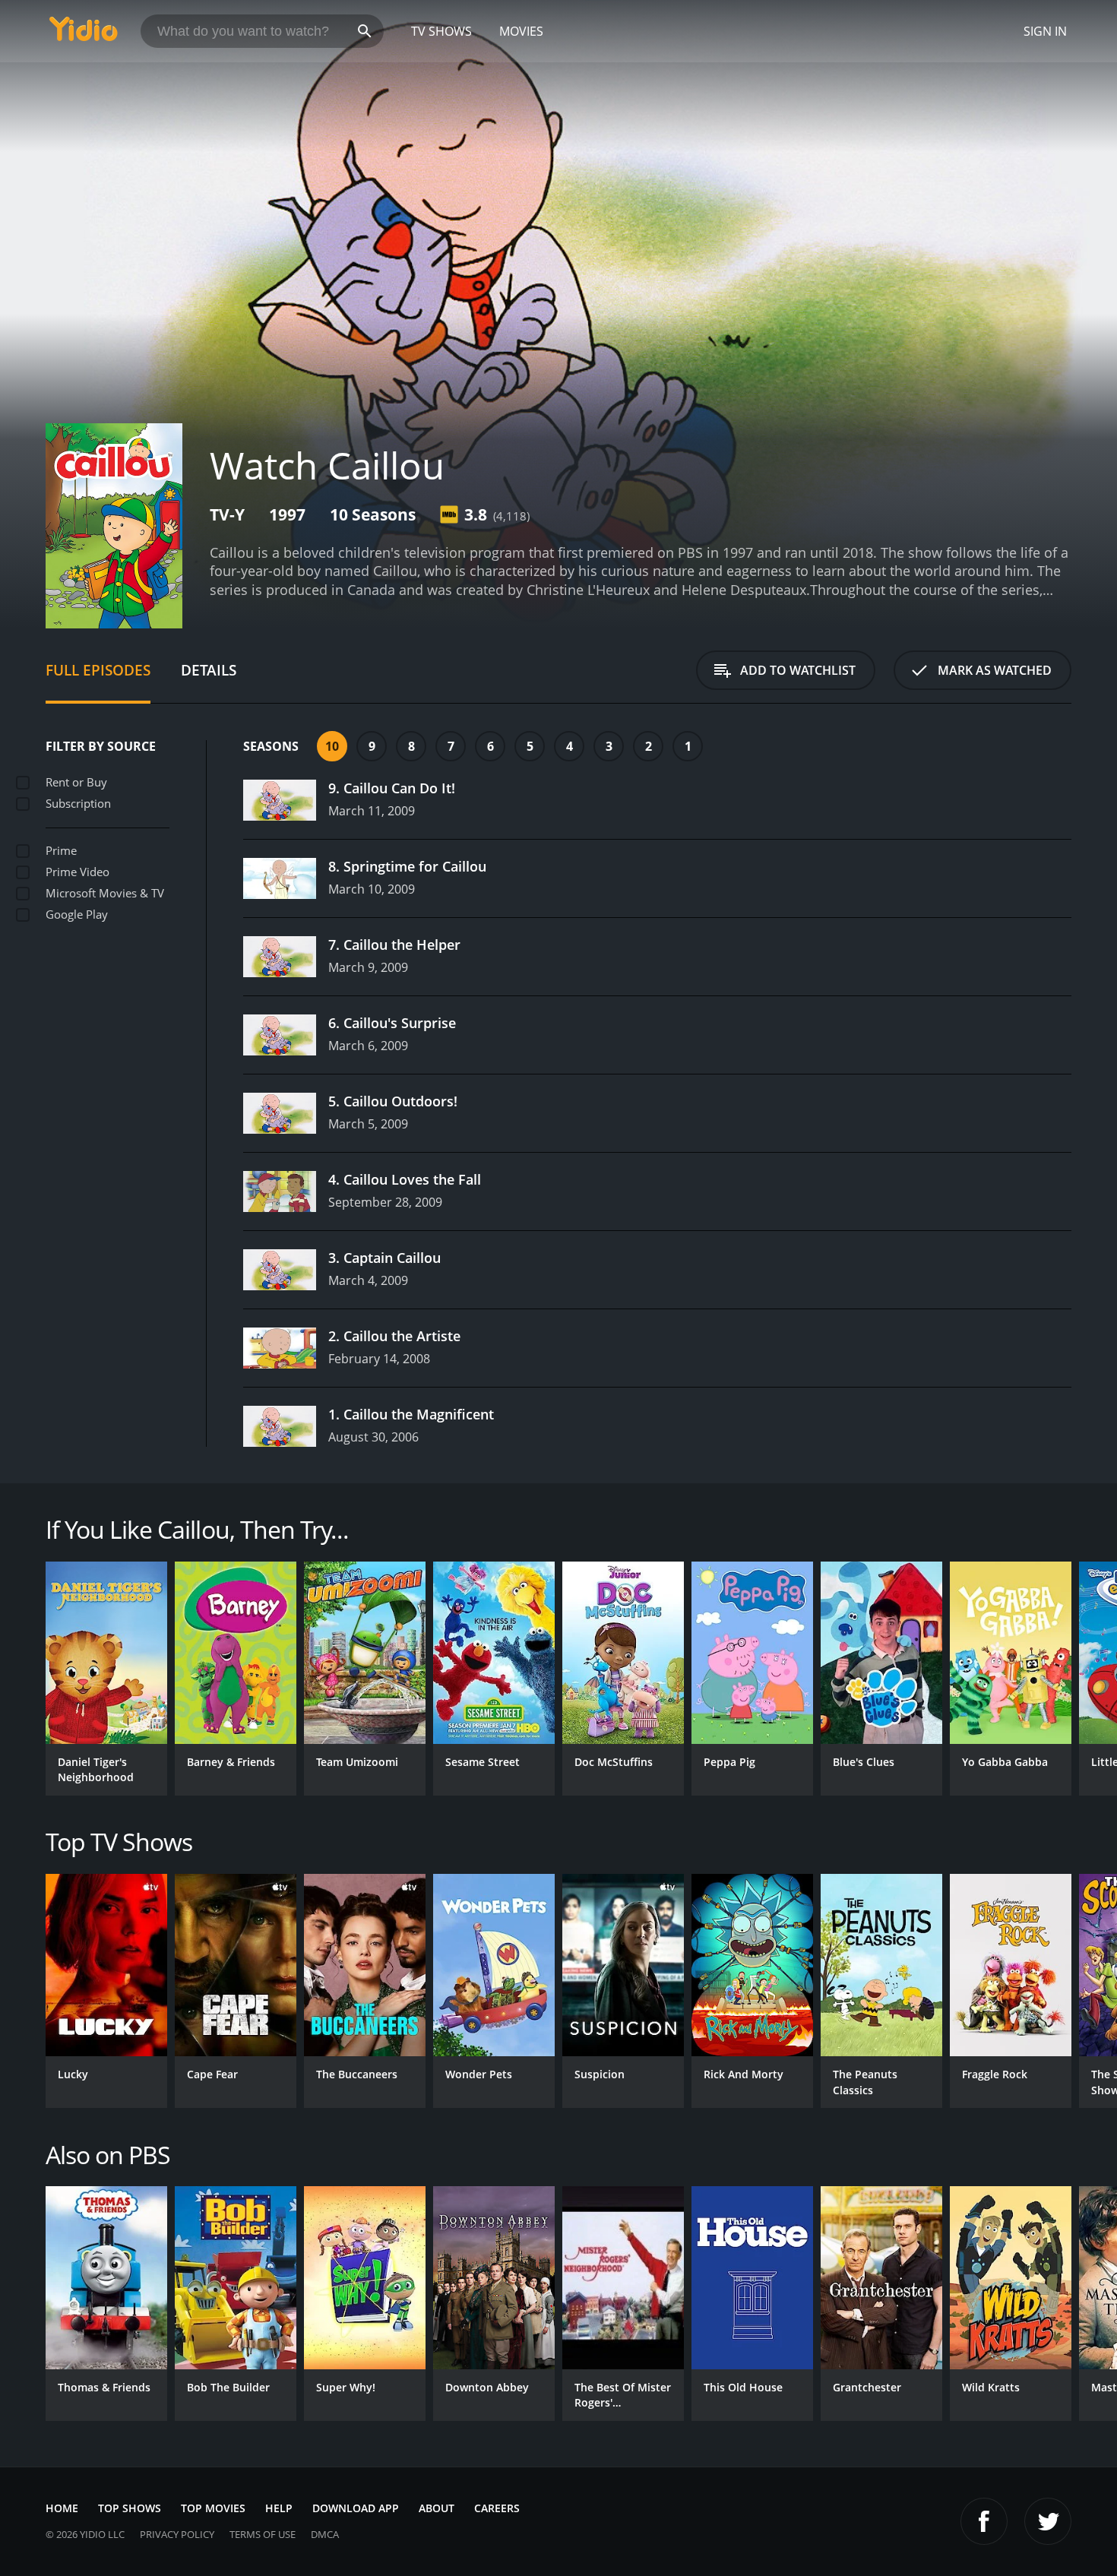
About (437, 2508)
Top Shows (130, 2508)
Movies (521, 31)
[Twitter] (1048, 2521)
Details (209, 670)
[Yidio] (84, 34)
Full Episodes (98, 670)
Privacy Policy (177, 2534)
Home (62, 2508)
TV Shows (441, 31)
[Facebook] (984, 2521)
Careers (497, 2508)
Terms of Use (263, 2534)
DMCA (325, 2534)
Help (279, 2508)
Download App (356, 2508)
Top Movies (213, 2508)
